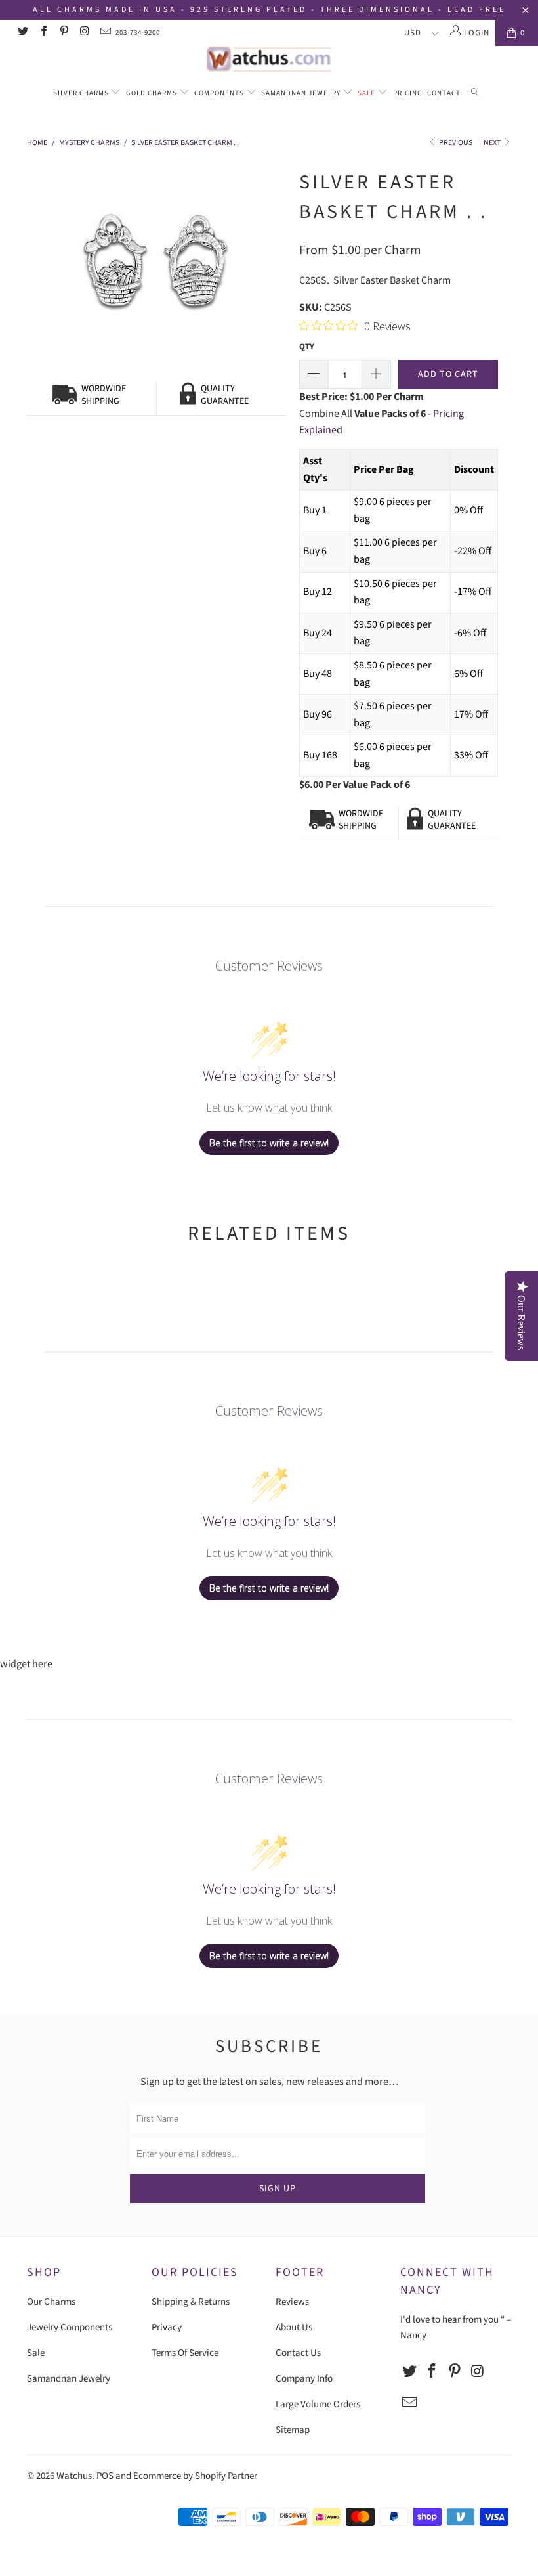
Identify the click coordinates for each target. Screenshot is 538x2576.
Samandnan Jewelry (302, 93)
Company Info (304, 2379)
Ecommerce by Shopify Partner (195, 2476)
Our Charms (51, 2302)
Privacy (167, 2327)
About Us (294, 2327)
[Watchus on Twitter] (22, 33)
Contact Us (298, 2353)
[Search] (475, 94)
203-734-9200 (138, 33)
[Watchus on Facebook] (43, 33)
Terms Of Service (185, 2353)
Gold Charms (153, 93)
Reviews (292, 2302)
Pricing (408, 93)
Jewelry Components (70, 2327)
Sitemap (293, 2430)
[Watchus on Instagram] (84, 33)
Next (493, 143)
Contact (444, 93)
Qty (307, 347)
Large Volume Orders (318, 2404)
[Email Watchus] (105, 33)
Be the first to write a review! (269, 1143)
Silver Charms (82, 93)
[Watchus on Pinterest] (64, 33)
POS (105, 2476)
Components (220, 93)
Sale (367, 93)
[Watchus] (269, 59)
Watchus (74, 2476)
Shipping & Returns (191, 2302)
